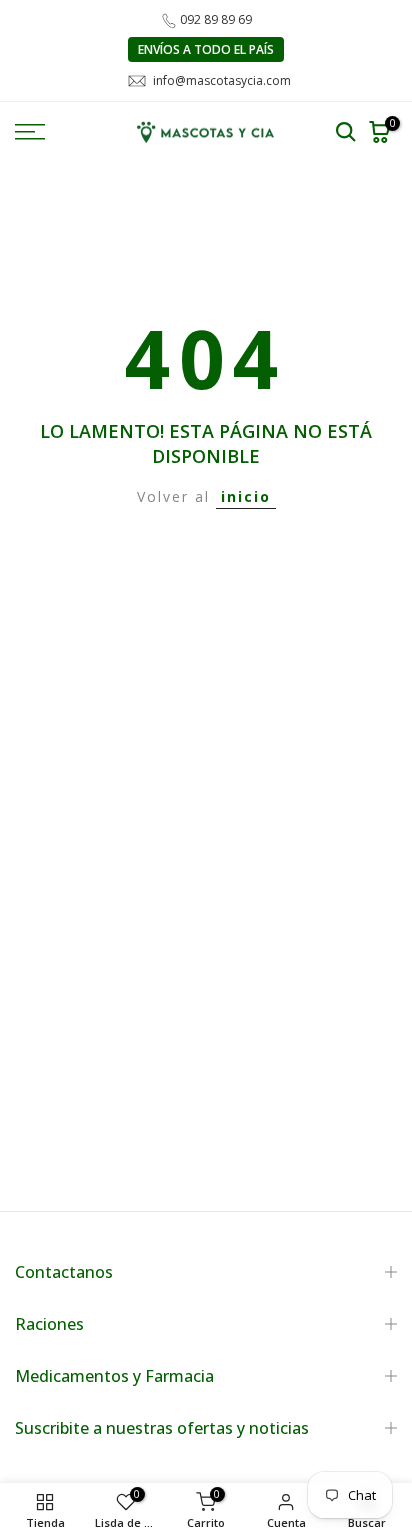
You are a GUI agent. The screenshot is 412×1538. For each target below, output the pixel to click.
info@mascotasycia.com (222, 80)
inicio (246, 496)
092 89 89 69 (216, 19)
